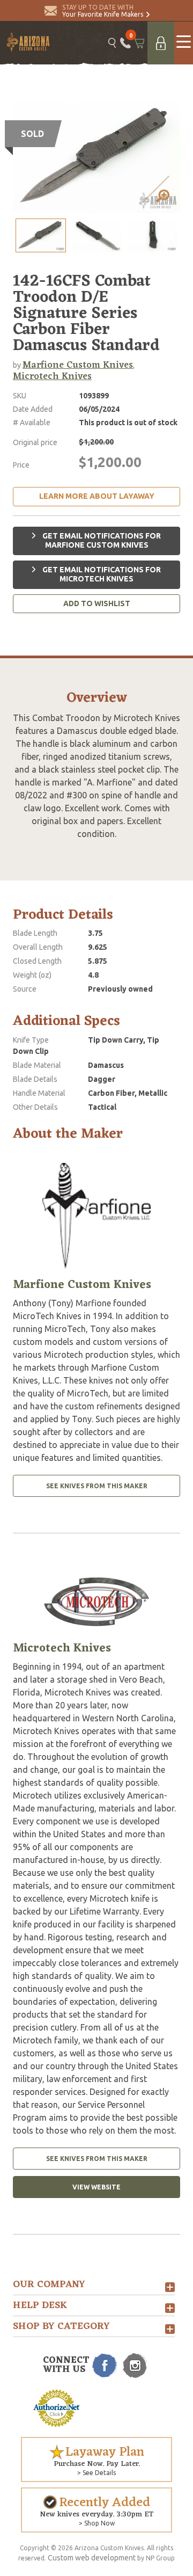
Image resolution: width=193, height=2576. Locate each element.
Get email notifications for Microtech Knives (101, 574)
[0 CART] (139, 43)
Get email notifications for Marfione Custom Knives (101, 541)
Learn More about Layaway (97, 496)
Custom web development (92, 2558)
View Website (96, 2187)
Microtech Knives (52, 376)
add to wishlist (97, 603)
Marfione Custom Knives (78, 365)
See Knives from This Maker (97, 1486)
